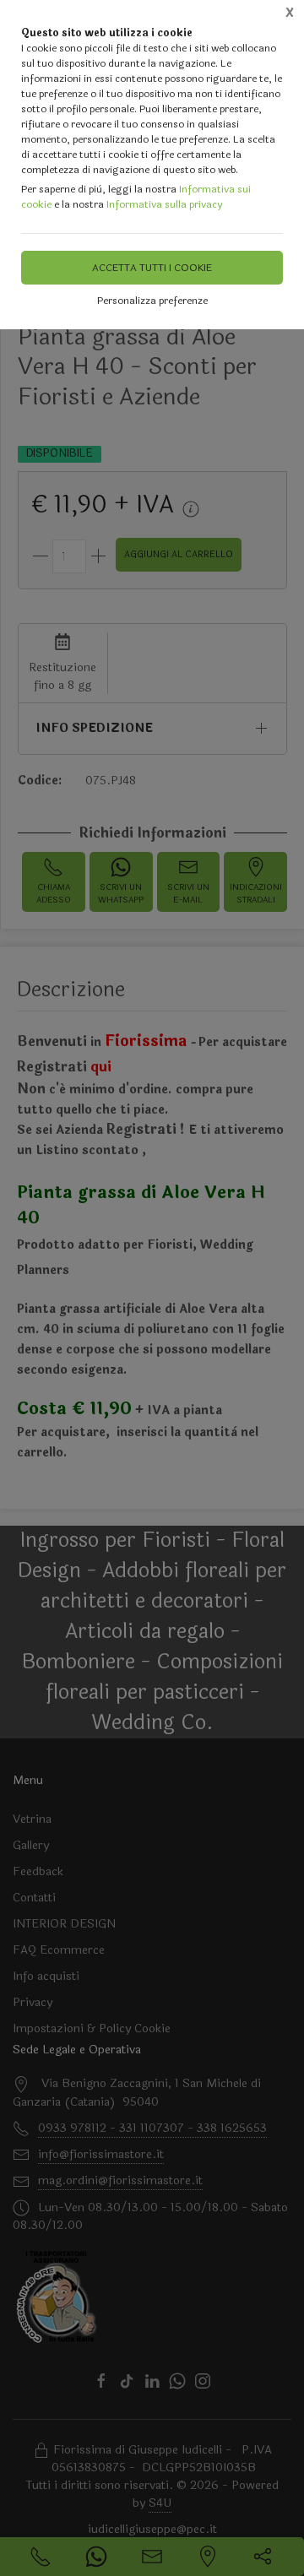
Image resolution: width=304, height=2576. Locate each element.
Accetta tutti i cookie (152, 268)
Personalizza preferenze (152, 301)
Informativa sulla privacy (164, 204)
